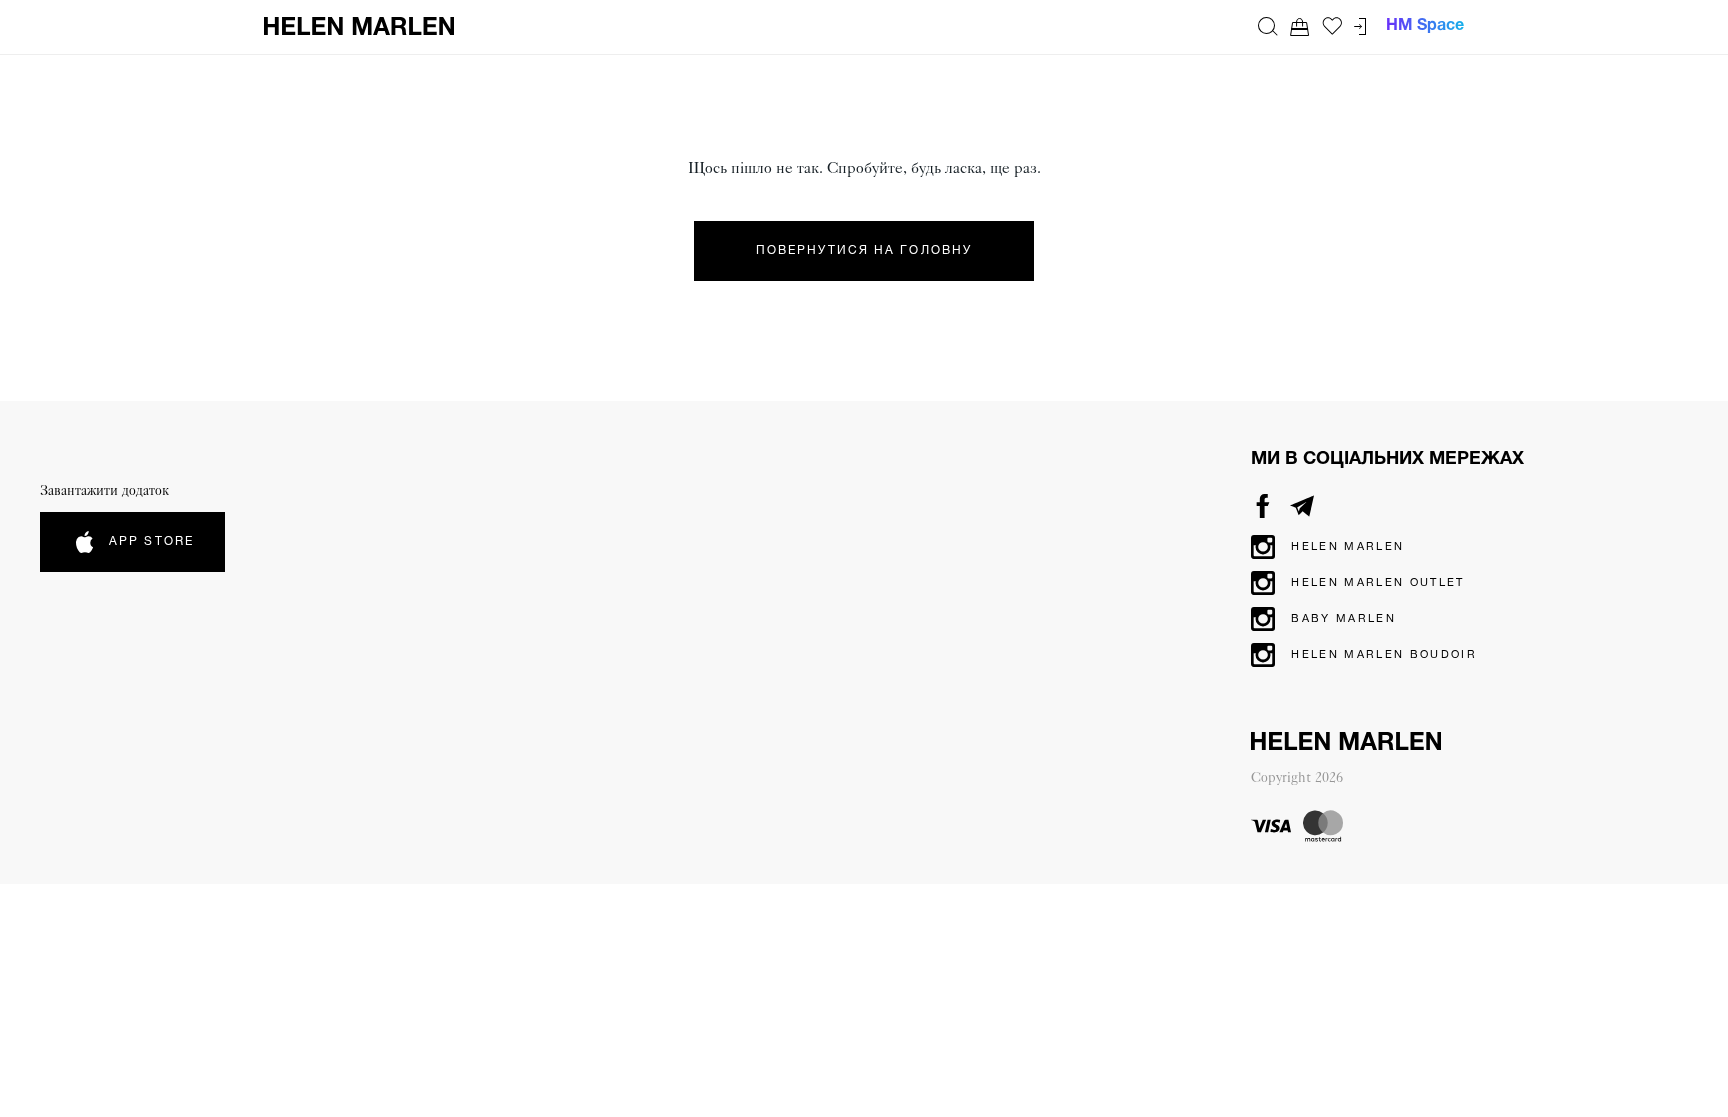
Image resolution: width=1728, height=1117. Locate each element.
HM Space (1425, 26)
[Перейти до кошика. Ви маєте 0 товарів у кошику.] (1300, 26)
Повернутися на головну (864, 250)
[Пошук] (1268, 26)
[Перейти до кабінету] (1360, 26)
